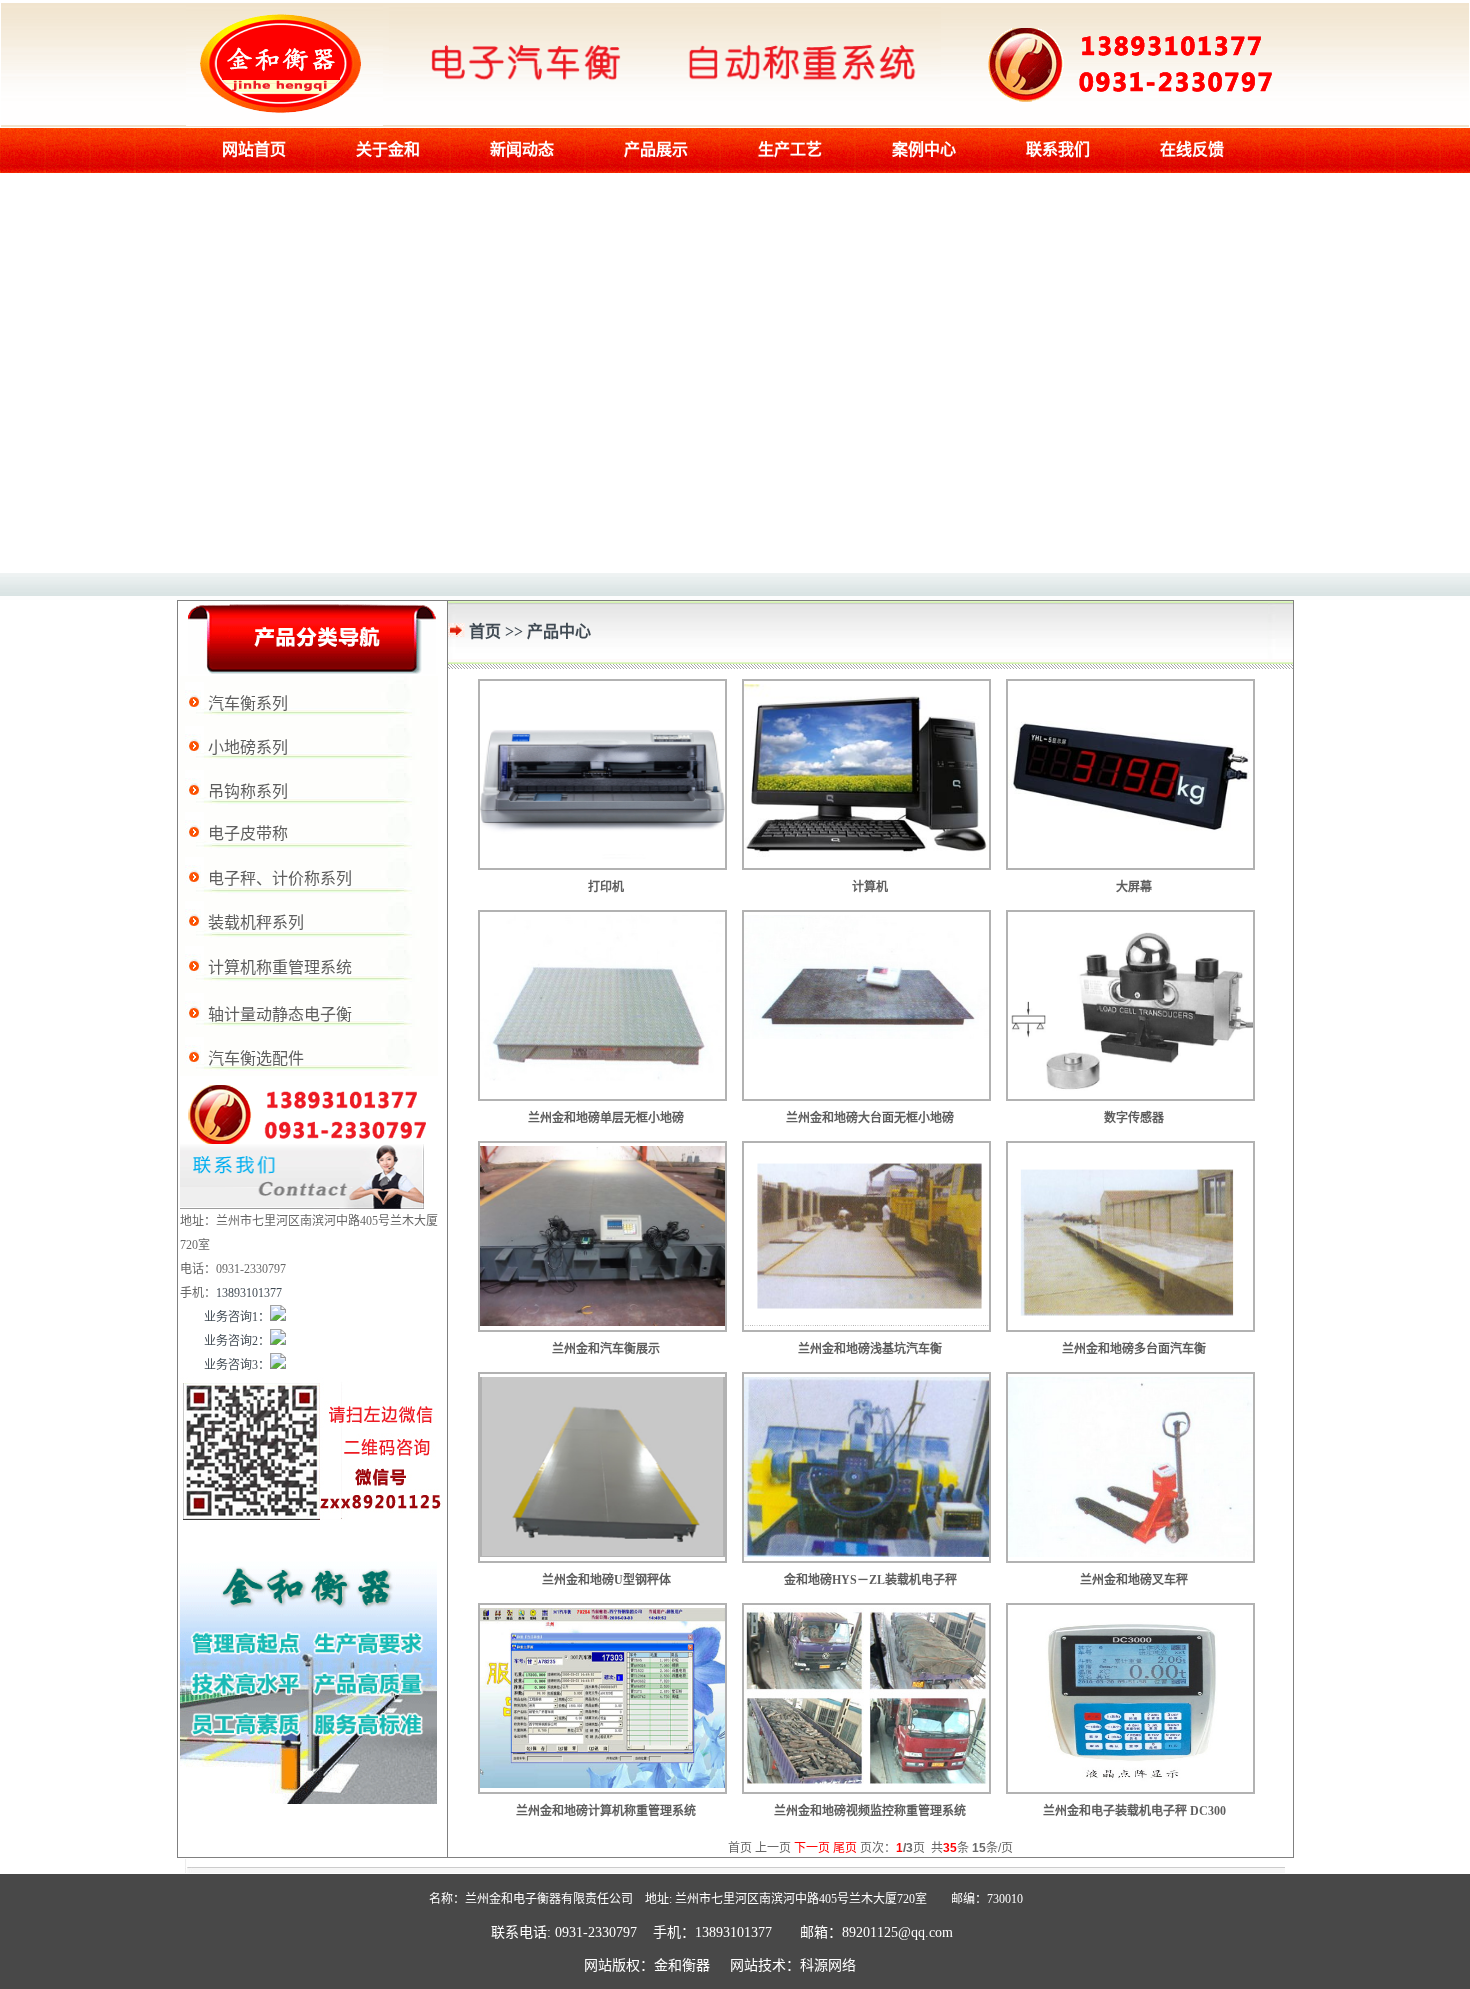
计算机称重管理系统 (280, 967)
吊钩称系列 (248, 791)
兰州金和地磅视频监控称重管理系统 (870, 1811)
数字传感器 (1134, 1118)
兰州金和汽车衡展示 (606, 1349)
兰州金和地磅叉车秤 (1134, 1580)
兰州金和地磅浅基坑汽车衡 (870, 1349)
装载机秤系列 (256, 922)
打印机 (606, 887)
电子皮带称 (248, 833)
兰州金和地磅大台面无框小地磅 (870, 1118)
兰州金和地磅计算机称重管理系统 (606, 1811)
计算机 (870, 887)
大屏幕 (1134, 887)
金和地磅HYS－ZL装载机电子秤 (870, 1580)
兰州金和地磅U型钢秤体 (614, 1580)
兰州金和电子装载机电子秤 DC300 (1134, 1811)
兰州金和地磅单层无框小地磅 (606, 1118)
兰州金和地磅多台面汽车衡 (1134, 1349)
